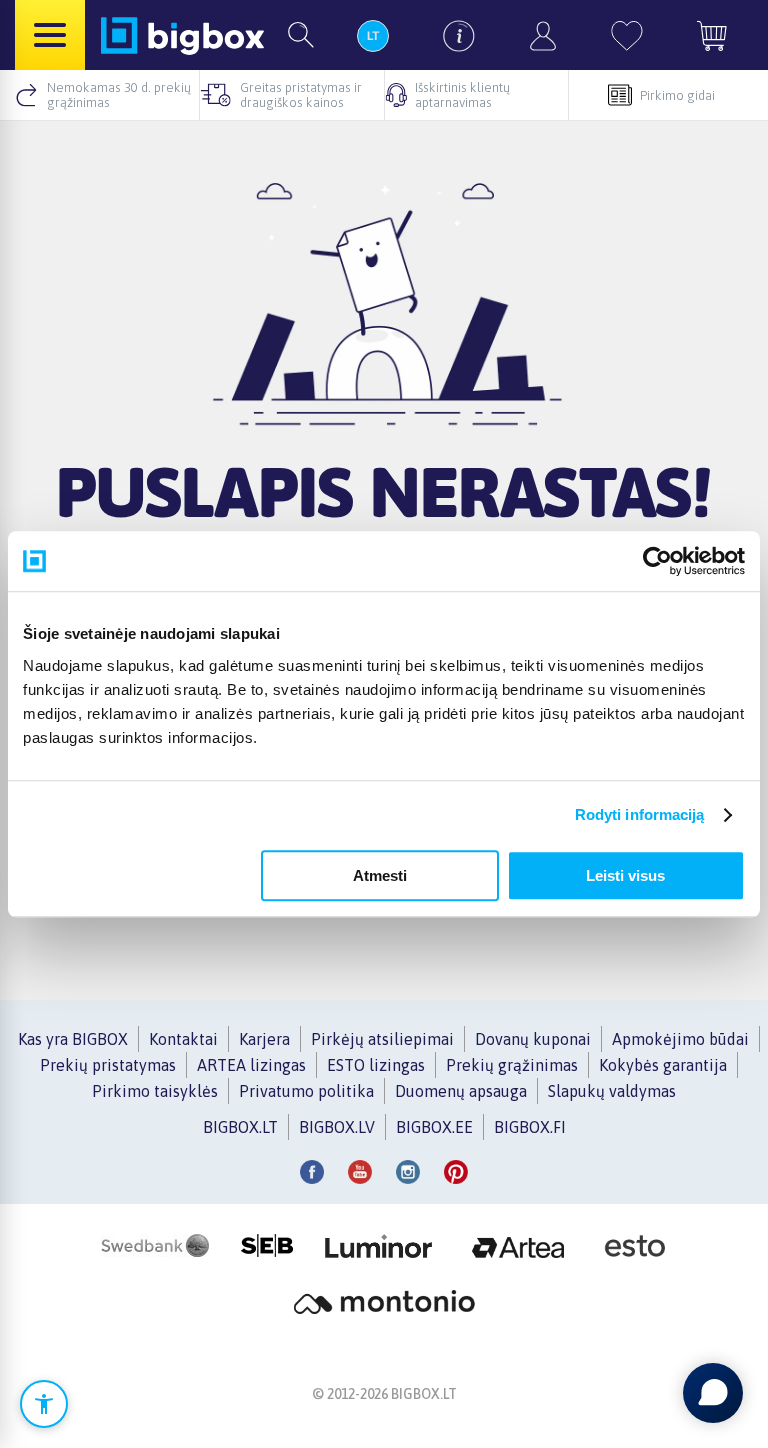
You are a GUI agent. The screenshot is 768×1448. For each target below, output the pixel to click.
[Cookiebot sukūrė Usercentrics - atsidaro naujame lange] (657, 561)
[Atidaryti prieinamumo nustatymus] (44, 1404)
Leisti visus (625, 875)
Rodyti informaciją (640, 814)
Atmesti (380, 875)
